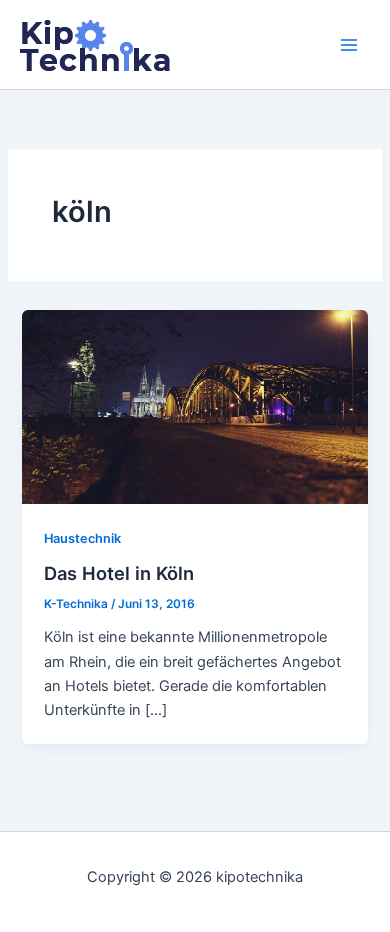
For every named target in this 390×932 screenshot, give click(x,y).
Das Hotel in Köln (119, 573)
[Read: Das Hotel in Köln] (194, 406)
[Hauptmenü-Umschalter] (349, 45)
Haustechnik (82, 538)
